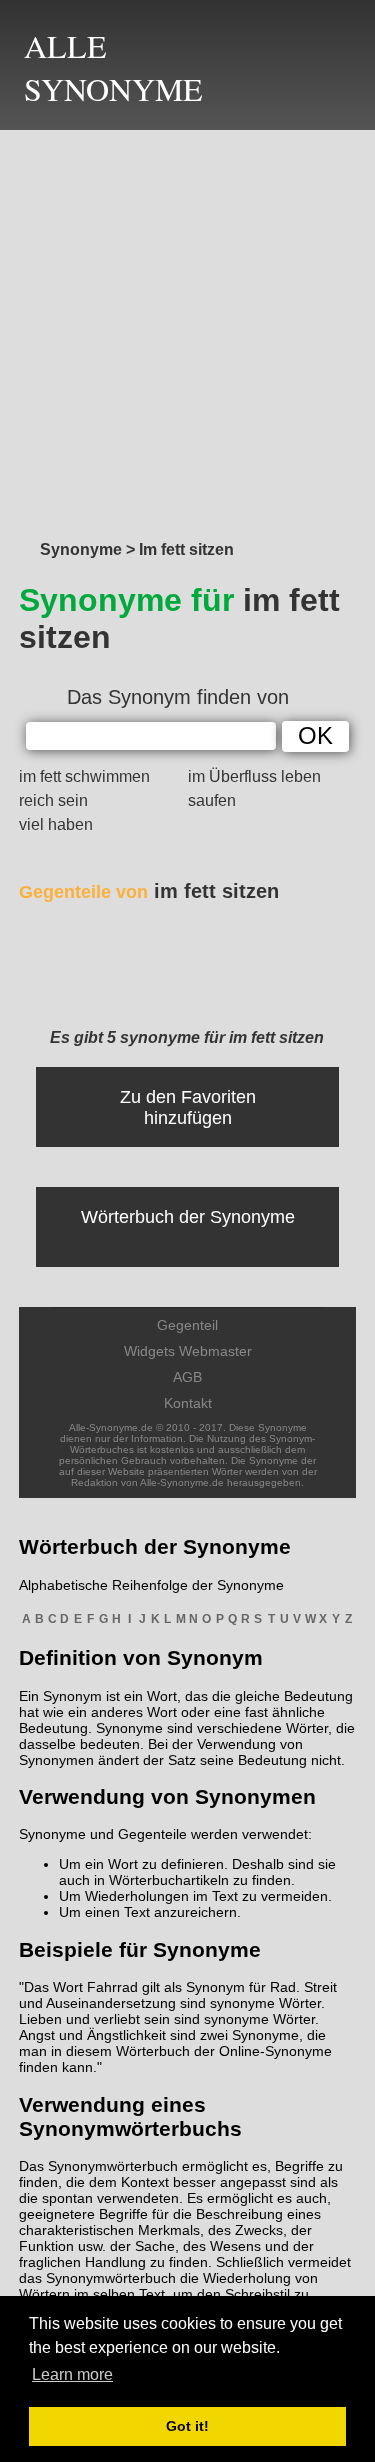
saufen (212, 800)
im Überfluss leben (254, 776)
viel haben (56, 824)
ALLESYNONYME (113, 67)
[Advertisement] (187, 329)
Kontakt (188, 1403)
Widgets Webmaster (188, 1351)
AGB (187, 1377)
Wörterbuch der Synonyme (188, 1217)
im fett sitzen (149, 891)
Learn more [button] (72, 2374)
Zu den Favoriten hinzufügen (188, 1107)
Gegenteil (187, 1325)
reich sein (53, 800)
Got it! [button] (187, 2426)
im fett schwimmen (84, 776)
